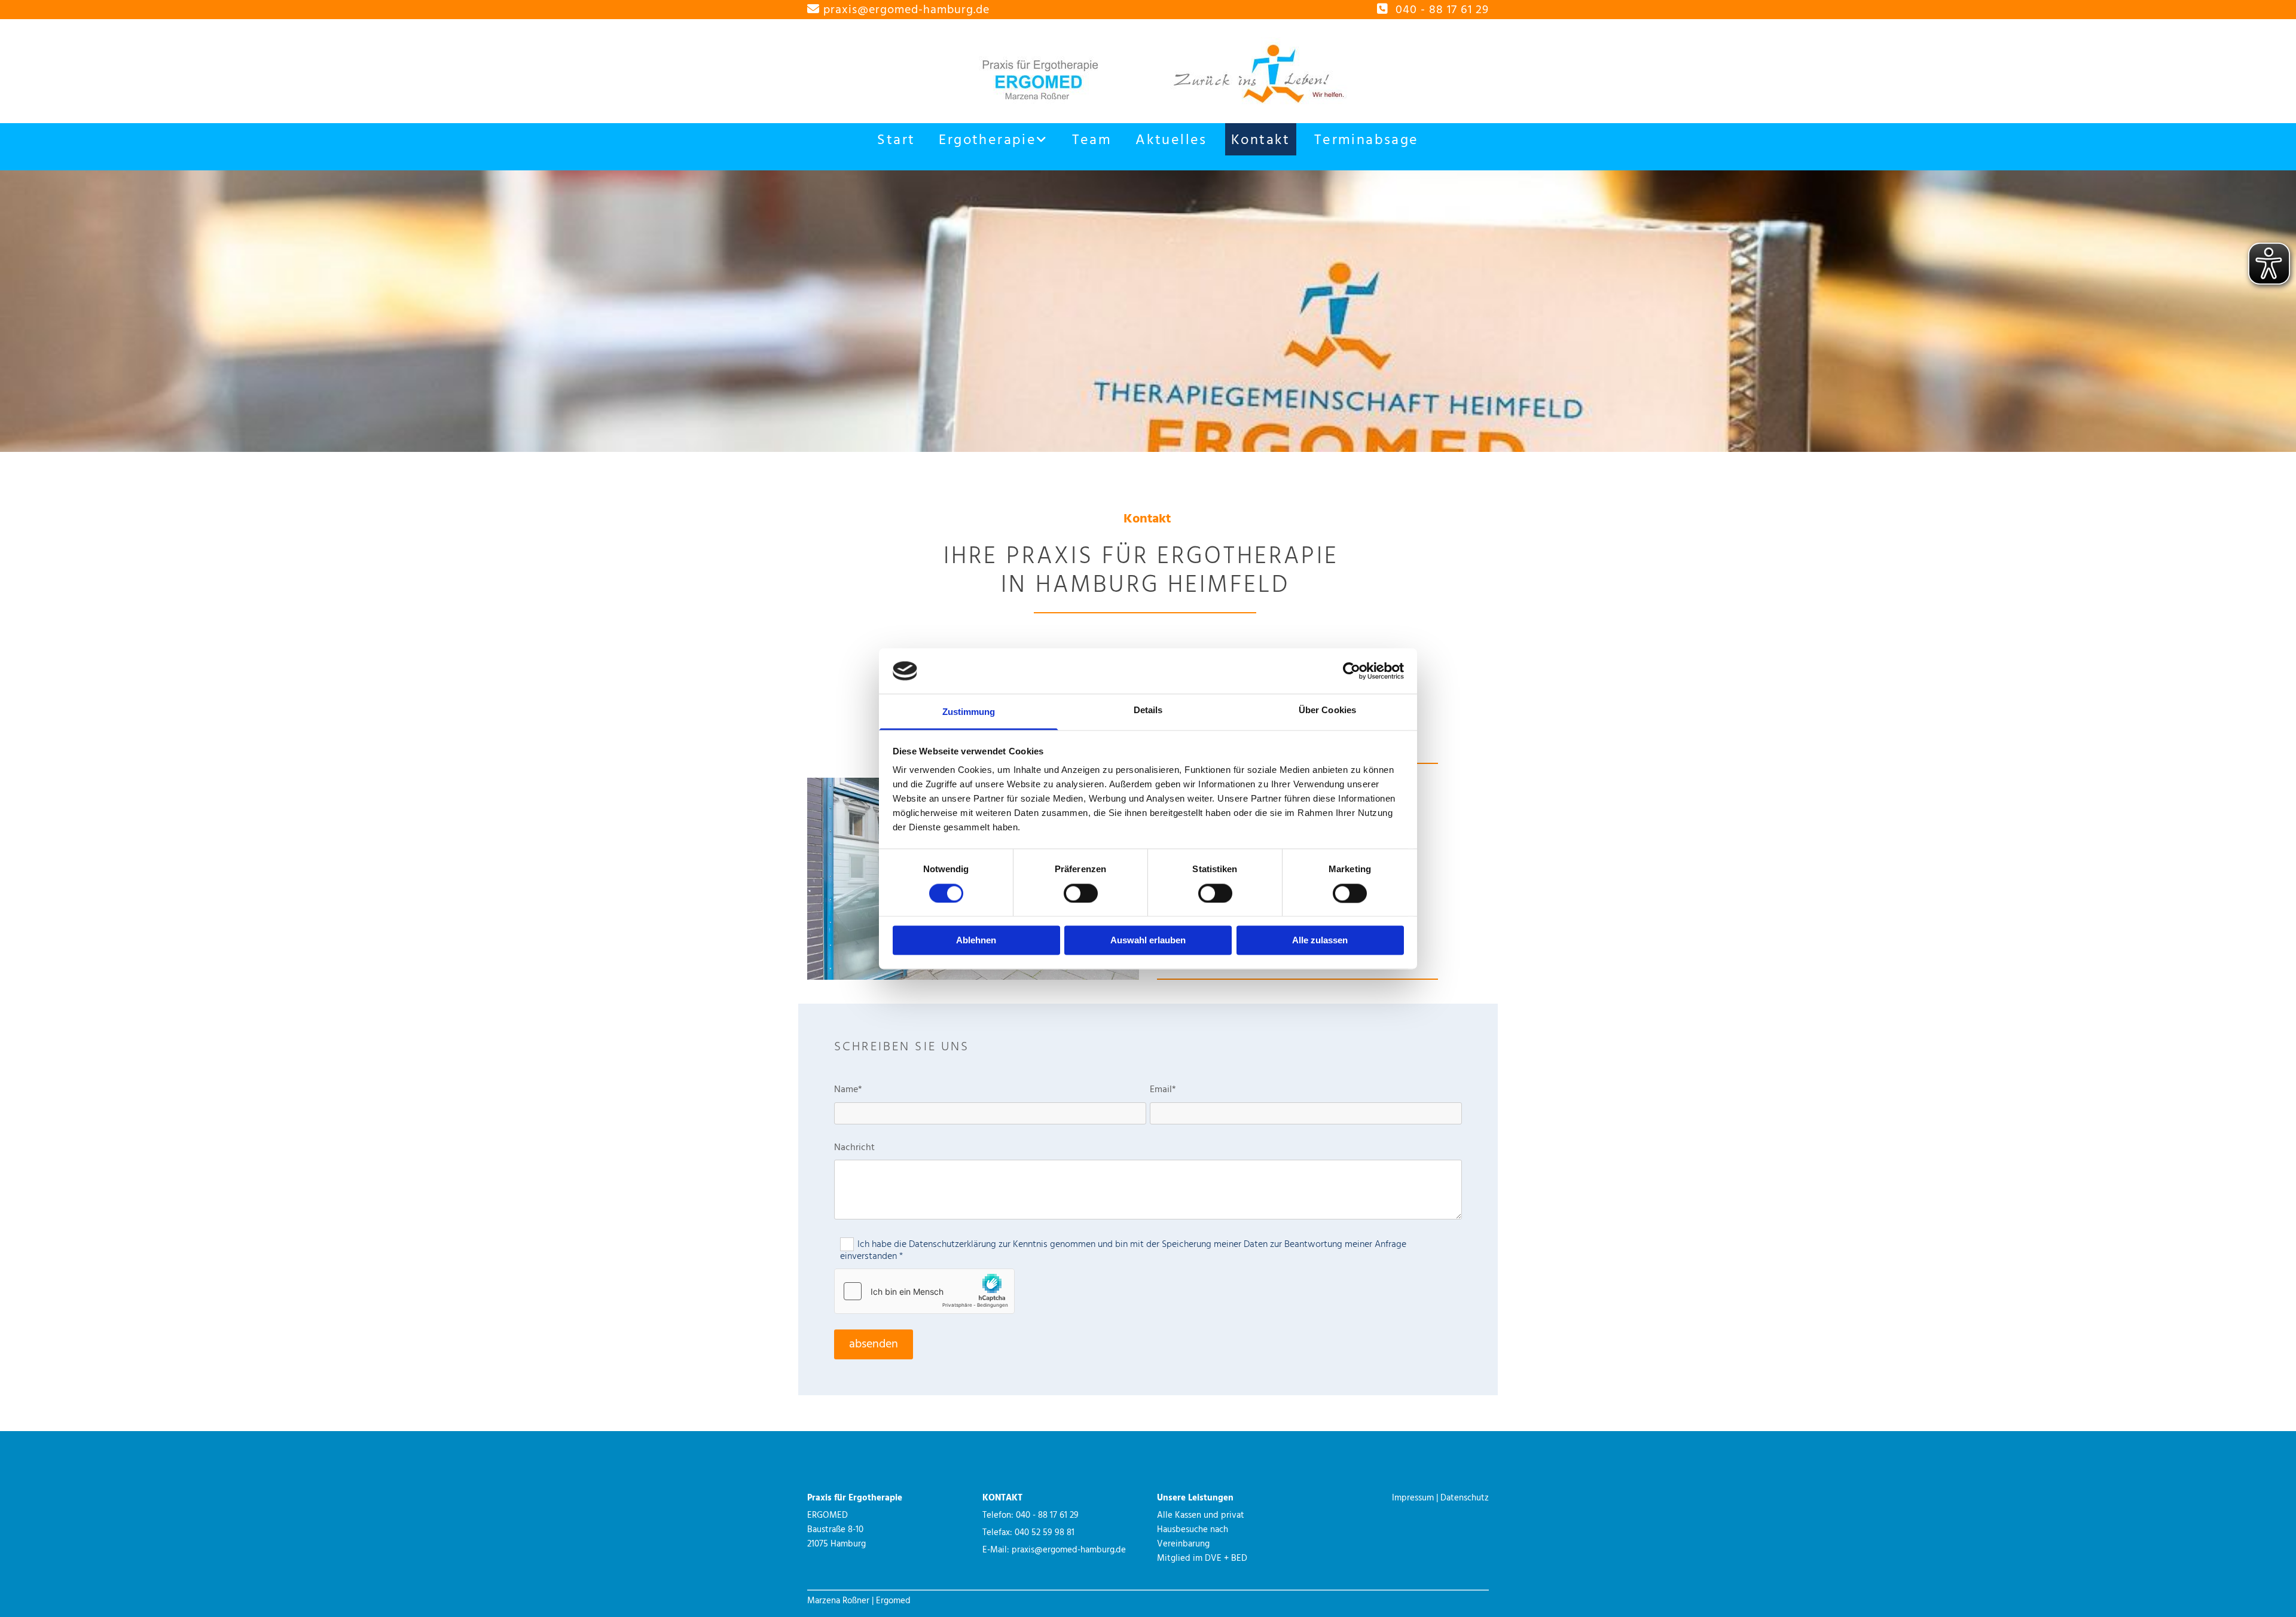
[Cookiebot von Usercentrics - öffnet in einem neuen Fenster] (1352, 671)
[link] (993, 139)
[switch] (1081, 893)
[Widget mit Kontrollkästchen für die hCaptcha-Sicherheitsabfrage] (924, 1291)
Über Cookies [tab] (1327, 710)
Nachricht (854, 1148)
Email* (1163, 1090)
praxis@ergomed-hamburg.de (906, 10)
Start (896, 140)
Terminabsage (1367, 140)
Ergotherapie (987, 140)
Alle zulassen (1320, 941)
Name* (848, 1090)
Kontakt (1261, 140)
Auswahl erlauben (1148, 941)
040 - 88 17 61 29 (1442, 10)
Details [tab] (1148, 710)
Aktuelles (1171, 140)
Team (1092, 140)
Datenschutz (1465, 1498)
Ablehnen (976, 941)
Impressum (1413, 1498)
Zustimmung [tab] (969, 712)
